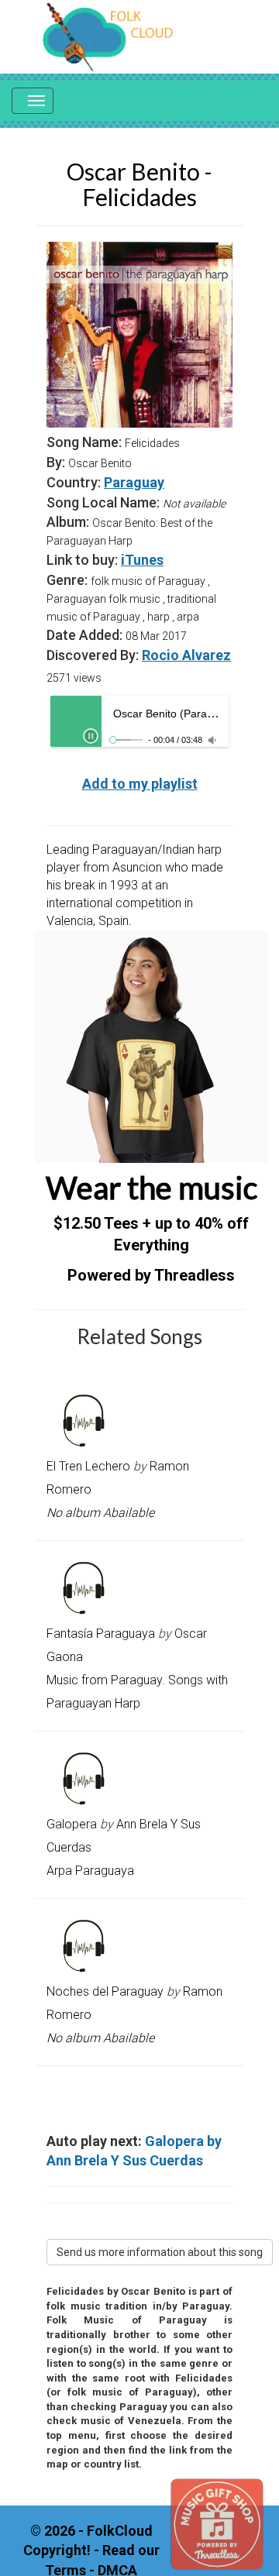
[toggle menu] (33, 101)
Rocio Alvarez (186, 655)
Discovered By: (93, 655)
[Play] (91, 736)
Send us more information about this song (160, 2252)
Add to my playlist (140, 784)
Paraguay (134, 482)
